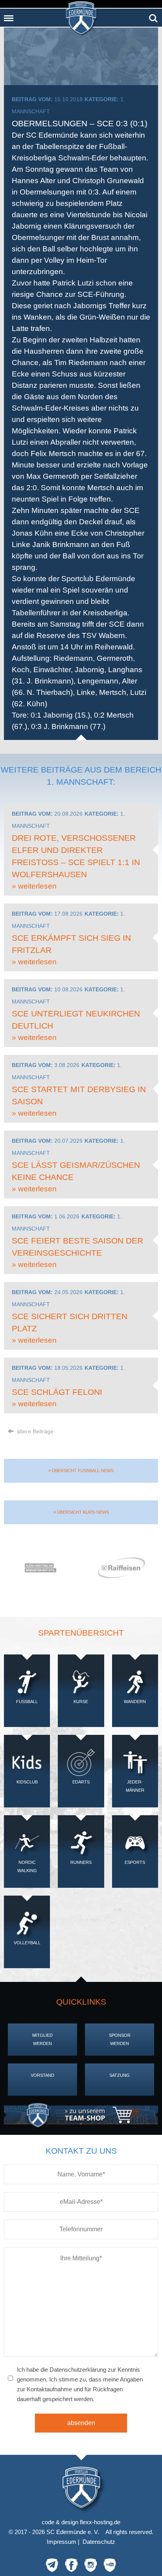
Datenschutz (99, 2542)
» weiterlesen (34, 886)
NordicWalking (27, 1866)
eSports (135, 1862)
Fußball (27, 1702)
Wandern (135, 1702)
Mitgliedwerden (42, 2039)
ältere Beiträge (34, 1431)
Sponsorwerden (120, 2039)
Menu (9, 15)
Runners (81, 1862)
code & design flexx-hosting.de (81, 2522)
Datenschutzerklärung (78, 2370)
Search (153, 15)
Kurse (81, 1702)
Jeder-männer (135, 1786)
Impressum (62, 2542)
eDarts (81, 1782)
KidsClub (27, 1782)
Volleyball (27, 1943)
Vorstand (42, 2075)
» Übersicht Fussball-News (81, 1471)
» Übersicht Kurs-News (81, 1512)
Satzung (120, 2075)
